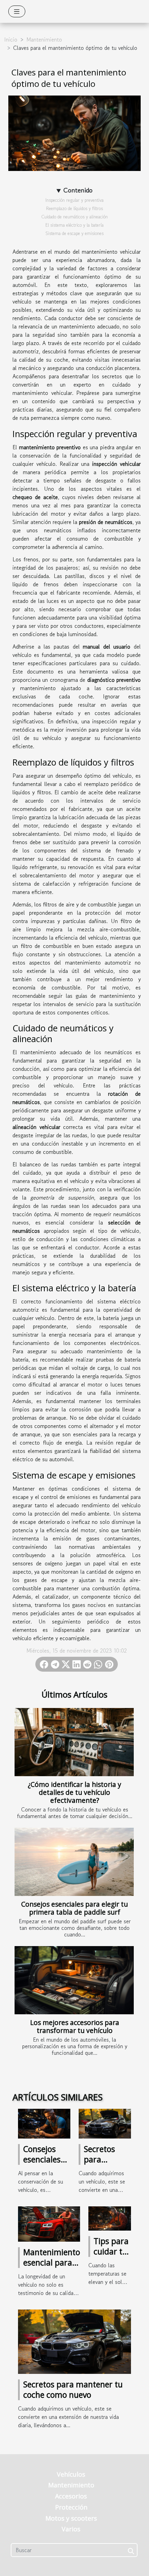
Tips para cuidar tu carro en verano (111, 2257)
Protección (71, 2507)
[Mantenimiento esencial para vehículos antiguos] (49, 2223)
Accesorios (71, 2496)
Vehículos (71, 2474)
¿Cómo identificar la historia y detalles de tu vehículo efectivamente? (74, 1792)
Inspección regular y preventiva (74, 200)
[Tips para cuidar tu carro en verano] (110, 2217)
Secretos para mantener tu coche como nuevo (73, 2389)
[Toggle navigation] (17, 11)
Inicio (11, 39)
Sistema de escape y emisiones (74, 233)
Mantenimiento (44, 39)
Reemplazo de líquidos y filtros (74, 209)
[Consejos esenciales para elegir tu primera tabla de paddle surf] (74, 1862)
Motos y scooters (71, 2518)
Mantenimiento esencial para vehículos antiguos (52, 2268)
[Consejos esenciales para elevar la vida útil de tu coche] (44, 2123)
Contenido (78, 190)
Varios (71, 2529)
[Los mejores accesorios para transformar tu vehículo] (74, 1980)
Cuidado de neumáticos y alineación (74, 217)
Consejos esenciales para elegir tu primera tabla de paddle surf (74, 1908)
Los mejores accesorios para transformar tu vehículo (75, 2026)
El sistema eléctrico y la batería (74, 225)
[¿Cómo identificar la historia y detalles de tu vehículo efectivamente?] (74, 1742)
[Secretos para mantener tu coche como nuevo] (105, 2123)
